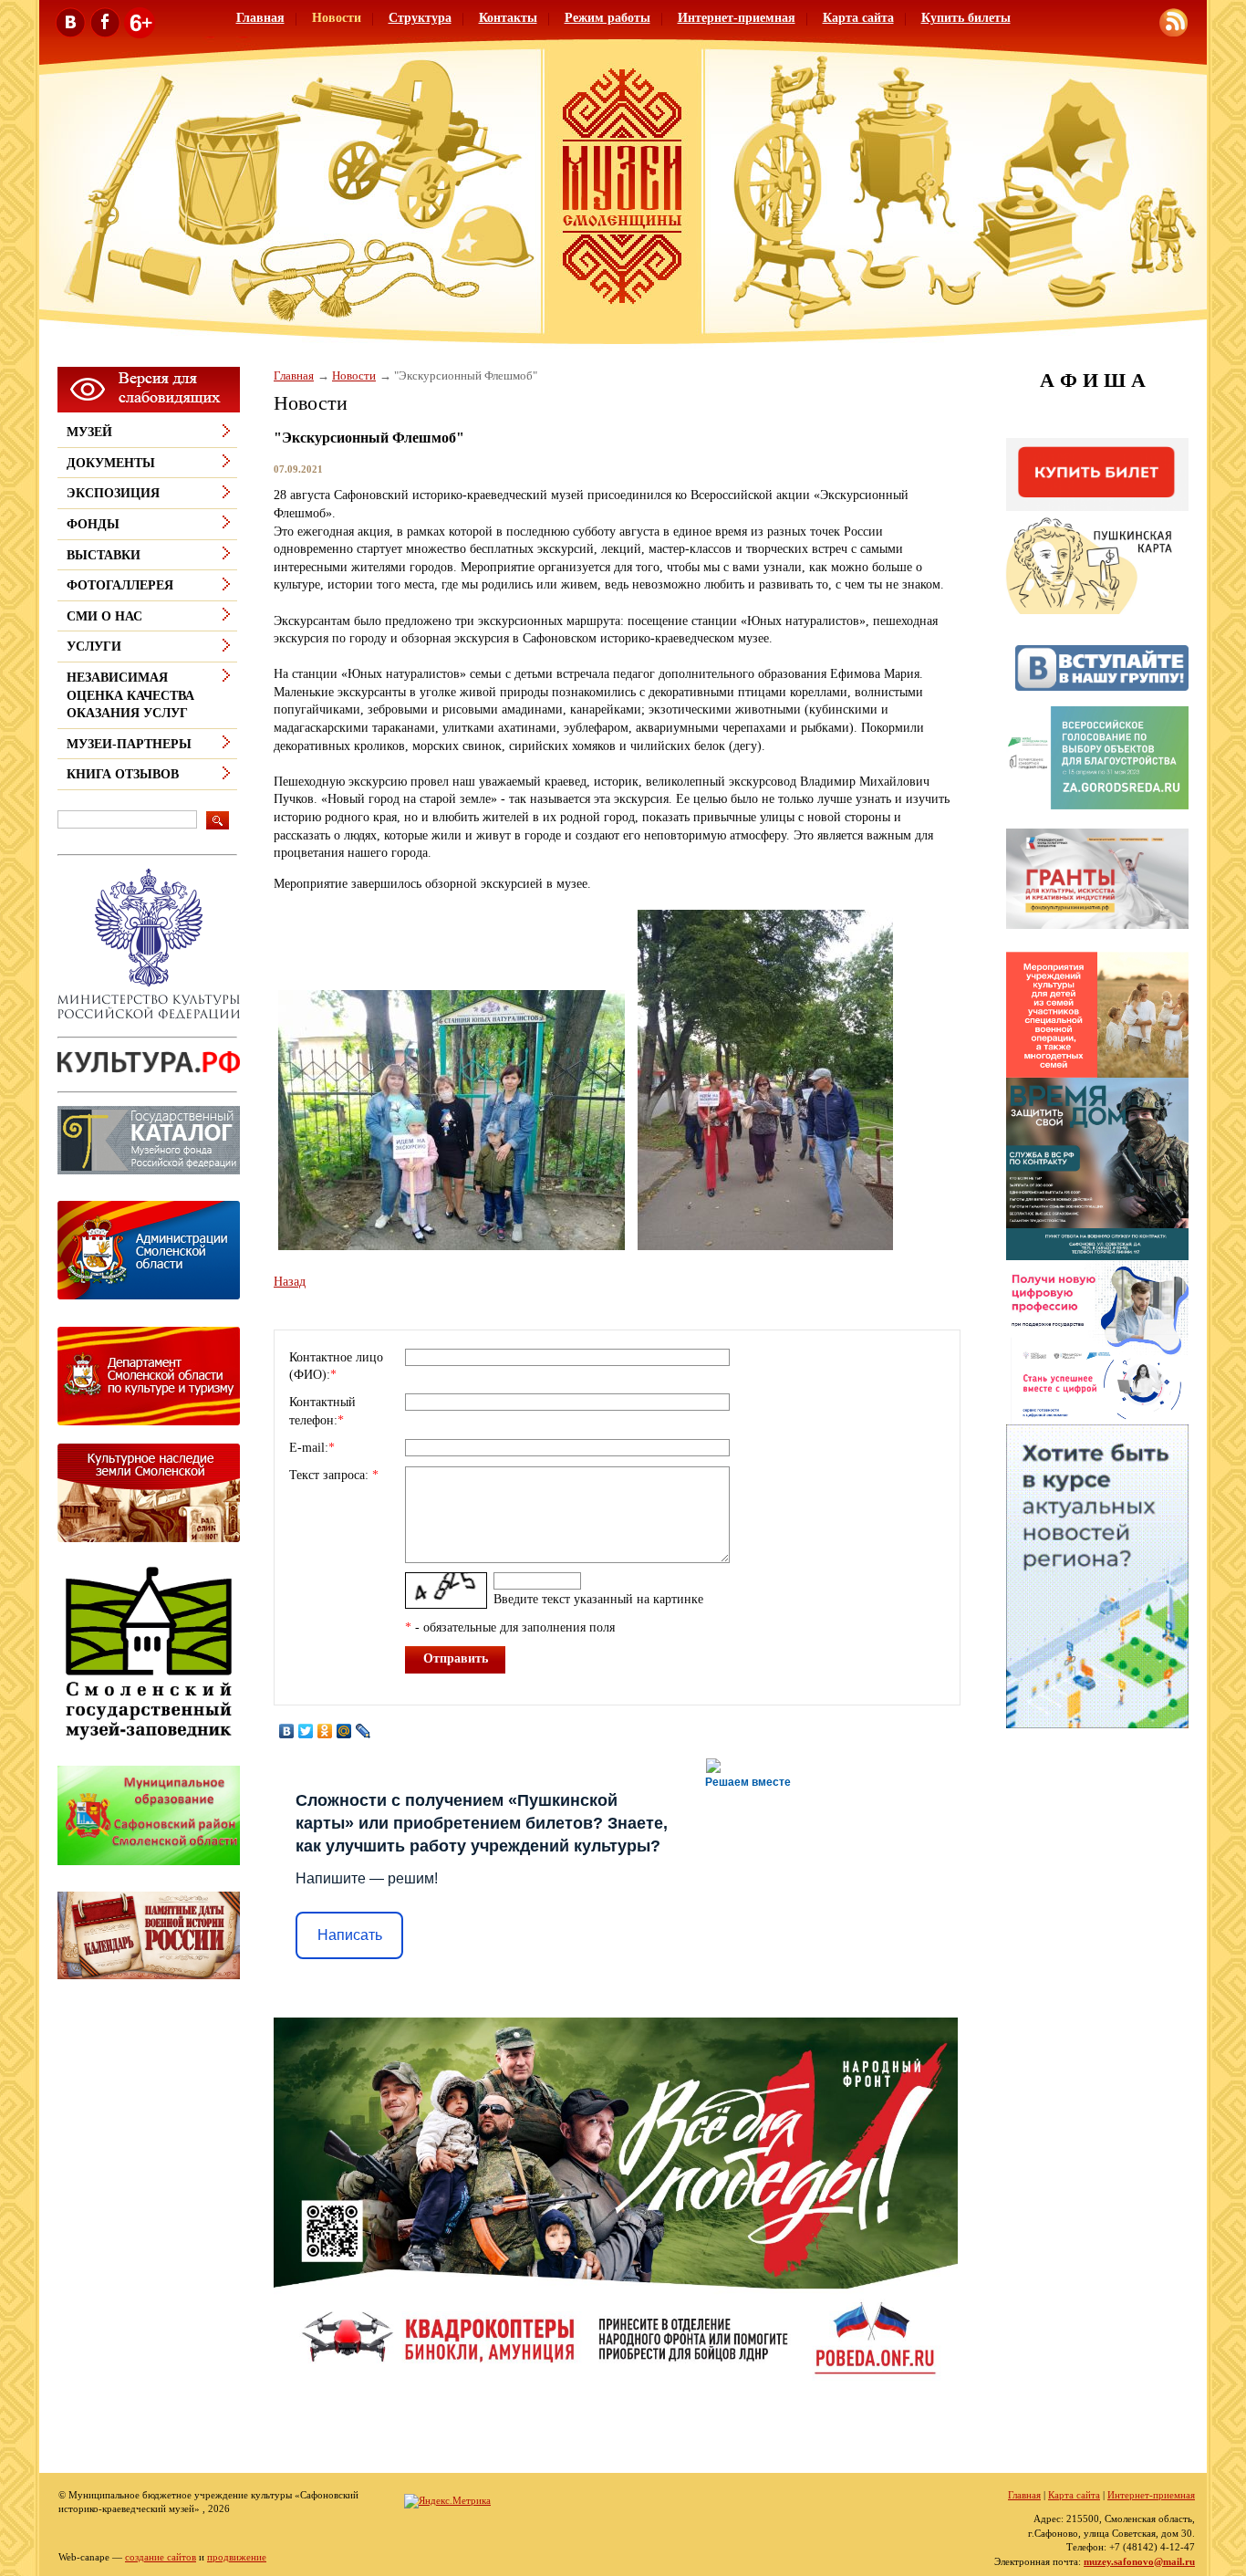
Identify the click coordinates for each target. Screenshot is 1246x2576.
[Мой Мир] (344, 1731)
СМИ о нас (104, 616)
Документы (111, 463)
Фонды (93, 524)
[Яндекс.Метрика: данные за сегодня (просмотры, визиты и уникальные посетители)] (447, 2501)
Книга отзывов (123, 774)
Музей (89, 432)
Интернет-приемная (737, 18)
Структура (420, 18)
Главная (260, 18)
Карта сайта (858, 18)
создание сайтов (161, 2557)
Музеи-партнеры (129, 744)
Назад (290, 1282)
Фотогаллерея (120, 585)
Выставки (104, 555)
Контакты (508, 18)
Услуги (94, 647)
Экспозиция (113, 493)
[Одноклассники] (325, 1731)
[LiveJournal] (363, 1731)
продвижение (237, 2557)
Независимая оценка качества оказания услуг (130, 695)
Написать (350, 1935)
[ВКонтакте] (287, 1731)
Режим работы (607, 18)
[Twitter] (306, 1731)
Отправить (456, 1658)
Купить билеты (966, 18)
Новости (337, 18)
